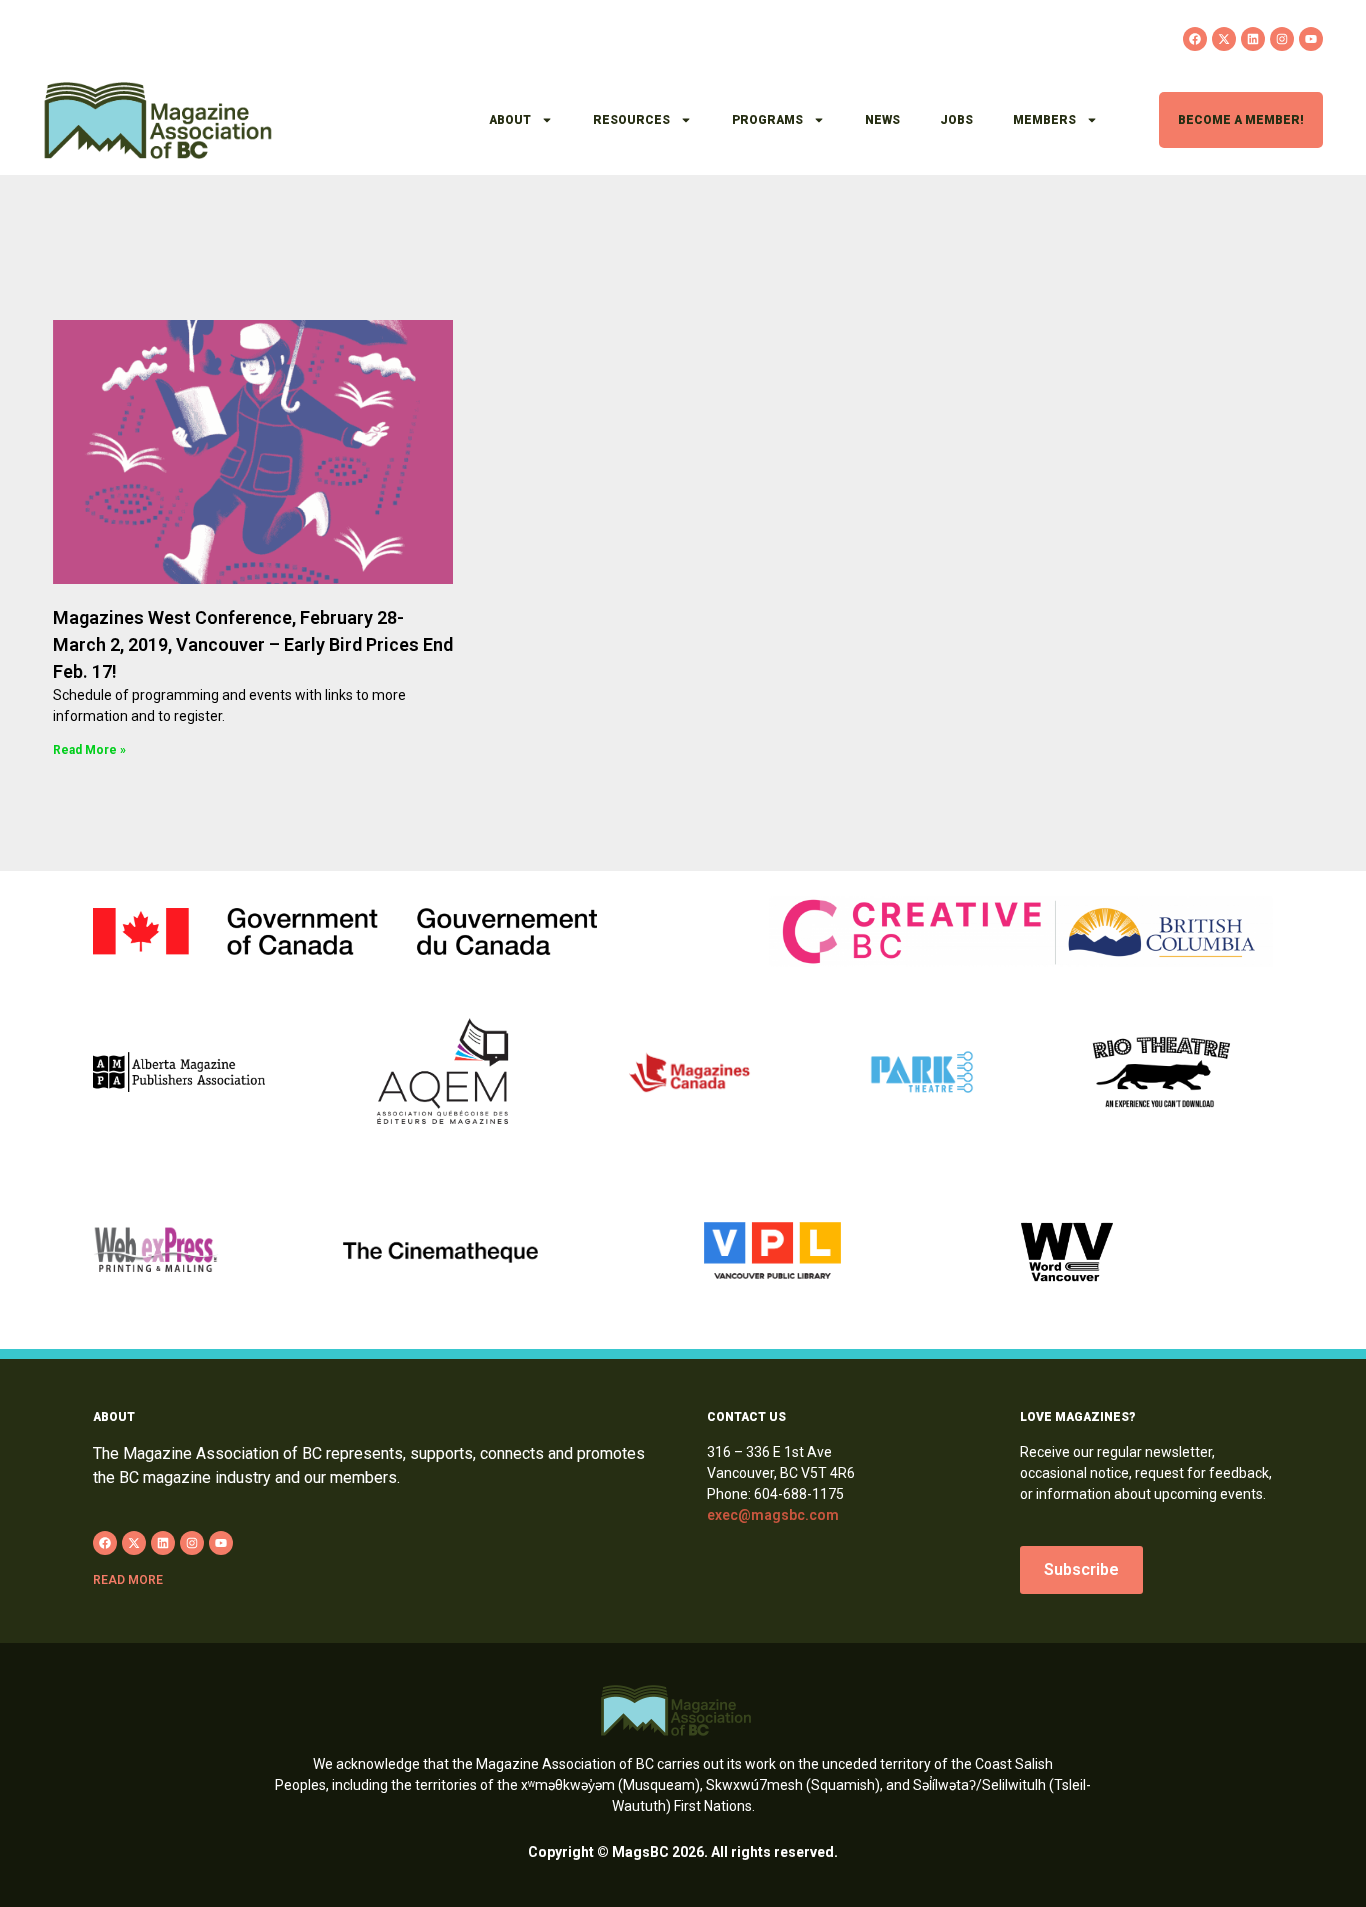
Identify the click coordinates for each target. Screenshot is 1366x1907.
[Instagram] (1282, 39)
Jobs (956, 120)
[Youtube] (1311, 39)
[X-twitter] (1224, 39)
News (882, 120)
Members (1044, 120)
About (510, 120)
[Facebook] (1195, 39)
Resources (631, 120)
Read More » (89, 750)
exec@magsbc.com (773, 1515)
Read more (128, 1580)
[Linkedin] (1253, 39)
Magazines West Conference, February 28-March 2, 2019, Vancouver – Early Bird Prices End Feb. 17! (253, 644)
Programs (767, 120)
